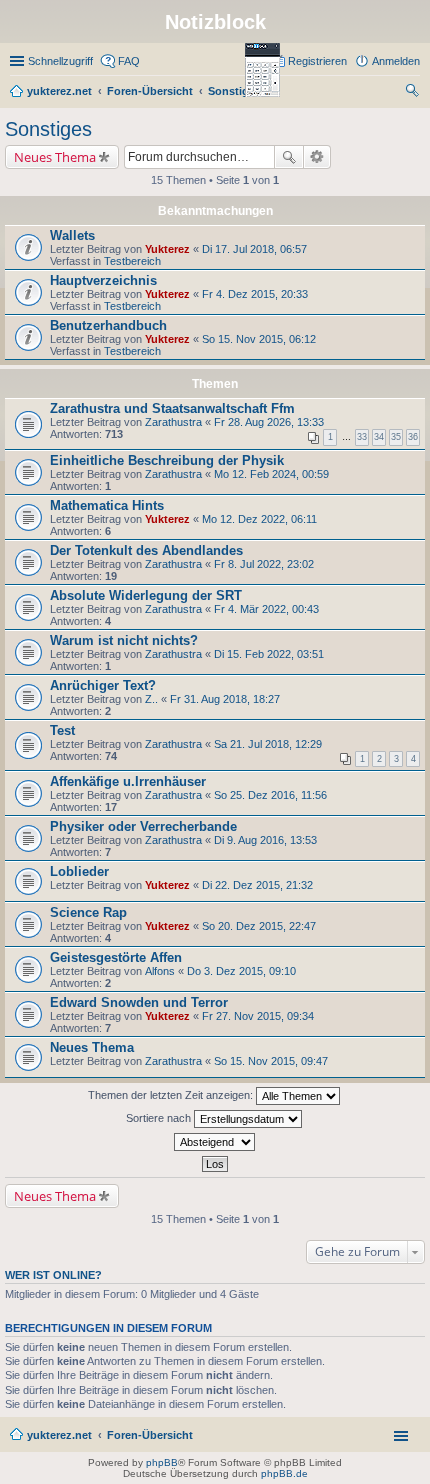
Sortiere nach (160, 1118)
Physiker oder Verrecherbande (143, 826)
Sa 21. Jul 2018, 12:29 (268, 744)
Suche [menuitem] (414, 93)
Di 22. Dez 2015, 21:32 (257, 885)
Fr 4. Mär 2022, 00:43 (266, 609)
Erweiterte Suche (317, 157)
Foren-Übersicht (150, 1435)
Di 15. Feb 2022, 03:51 (269, 654)
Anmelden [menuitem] (396, 61)
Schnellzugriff (60, 61)
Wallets (72, 235)
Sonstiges (48, 129)
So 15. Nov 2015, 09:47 (271, 1061)
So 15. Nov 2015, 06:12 (259, 339)
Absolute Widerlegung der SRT (146, 595)
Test (62, 730)
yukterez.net (59, 1435)
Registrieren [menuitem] (317, 61)
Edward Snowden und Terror (139, 1002)
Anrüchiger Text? (103, 685)
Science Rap (88, 912)
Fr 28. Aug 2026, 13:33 (269, 422)
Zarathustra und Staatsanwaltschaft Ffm (172, 408)
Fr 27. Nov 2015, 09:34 (258, 1016)
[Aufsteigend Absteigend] (215, 1142)
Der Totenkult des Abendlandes (146, 550)
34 (379, 437)
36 (413, 437)
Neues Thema (55, 157)
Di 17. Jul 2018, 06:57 (254, 249)
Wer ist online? (53, 1275)
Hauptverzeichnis (103, 280)
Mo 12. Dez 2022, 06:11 (259, 519)
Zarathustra (173, 422)
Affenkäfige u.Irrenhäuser (128, 781)
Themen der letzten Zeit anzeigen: (172, 1095)
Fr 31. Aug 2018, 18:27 (225, 699)
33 (362, 437)
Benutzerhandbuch (108, 325)
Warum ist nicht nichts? (124, 640)
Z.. (151, 699)
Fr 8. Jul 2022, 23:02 (264, 564)
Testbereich (132, 261)
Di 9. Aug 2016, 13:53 (265, 840)
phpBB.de (284, 1473)
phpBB (162, 1462)
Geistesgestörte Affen (116, 957)
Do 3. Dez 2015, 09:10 (241, 971)
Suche (289, 157)
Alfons (160, 971)
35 (396, 437)
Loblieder (79, 871)
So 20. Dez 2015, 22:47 (259, 926)
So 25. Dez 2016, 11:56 (270, 795)
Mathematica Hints (107, 505)
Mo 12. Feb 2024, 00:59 (271, 474)
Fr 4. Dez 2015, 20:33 (255, 294)
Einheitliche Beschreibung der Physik (167, 460)
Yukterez (167, 249)
